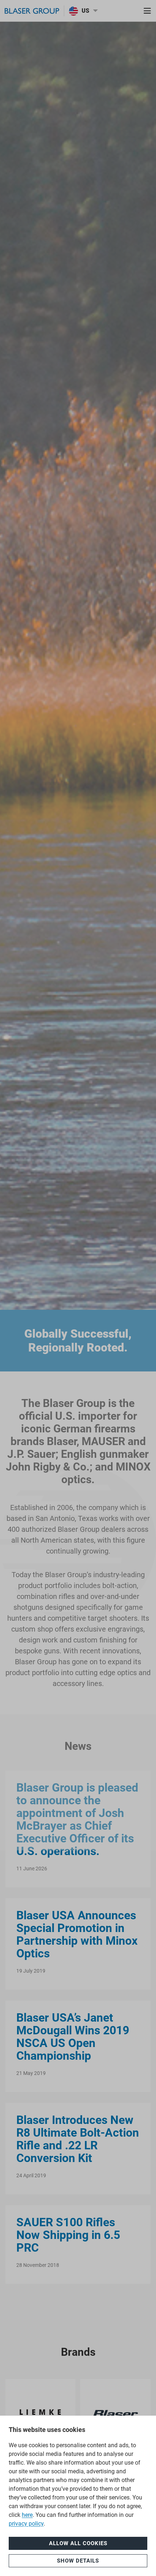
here (27, 2515)
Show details (78, 2561)
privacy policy (26, 2524)
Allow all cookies (78, 2543)
